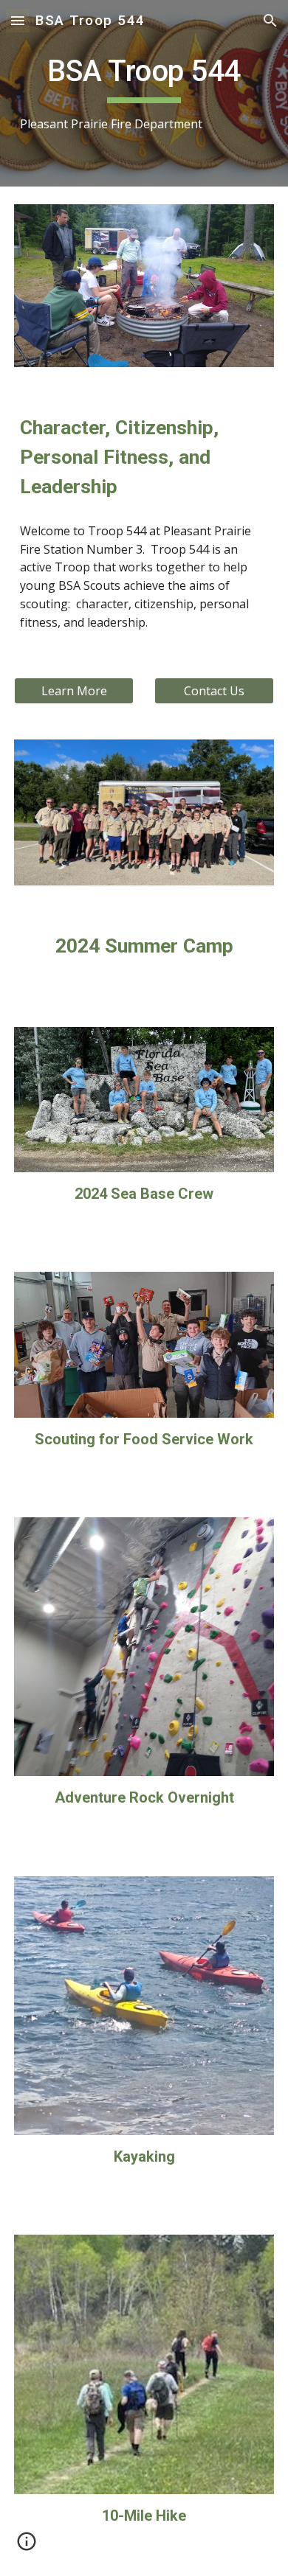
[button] (18, 20)
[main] (144, 93)
